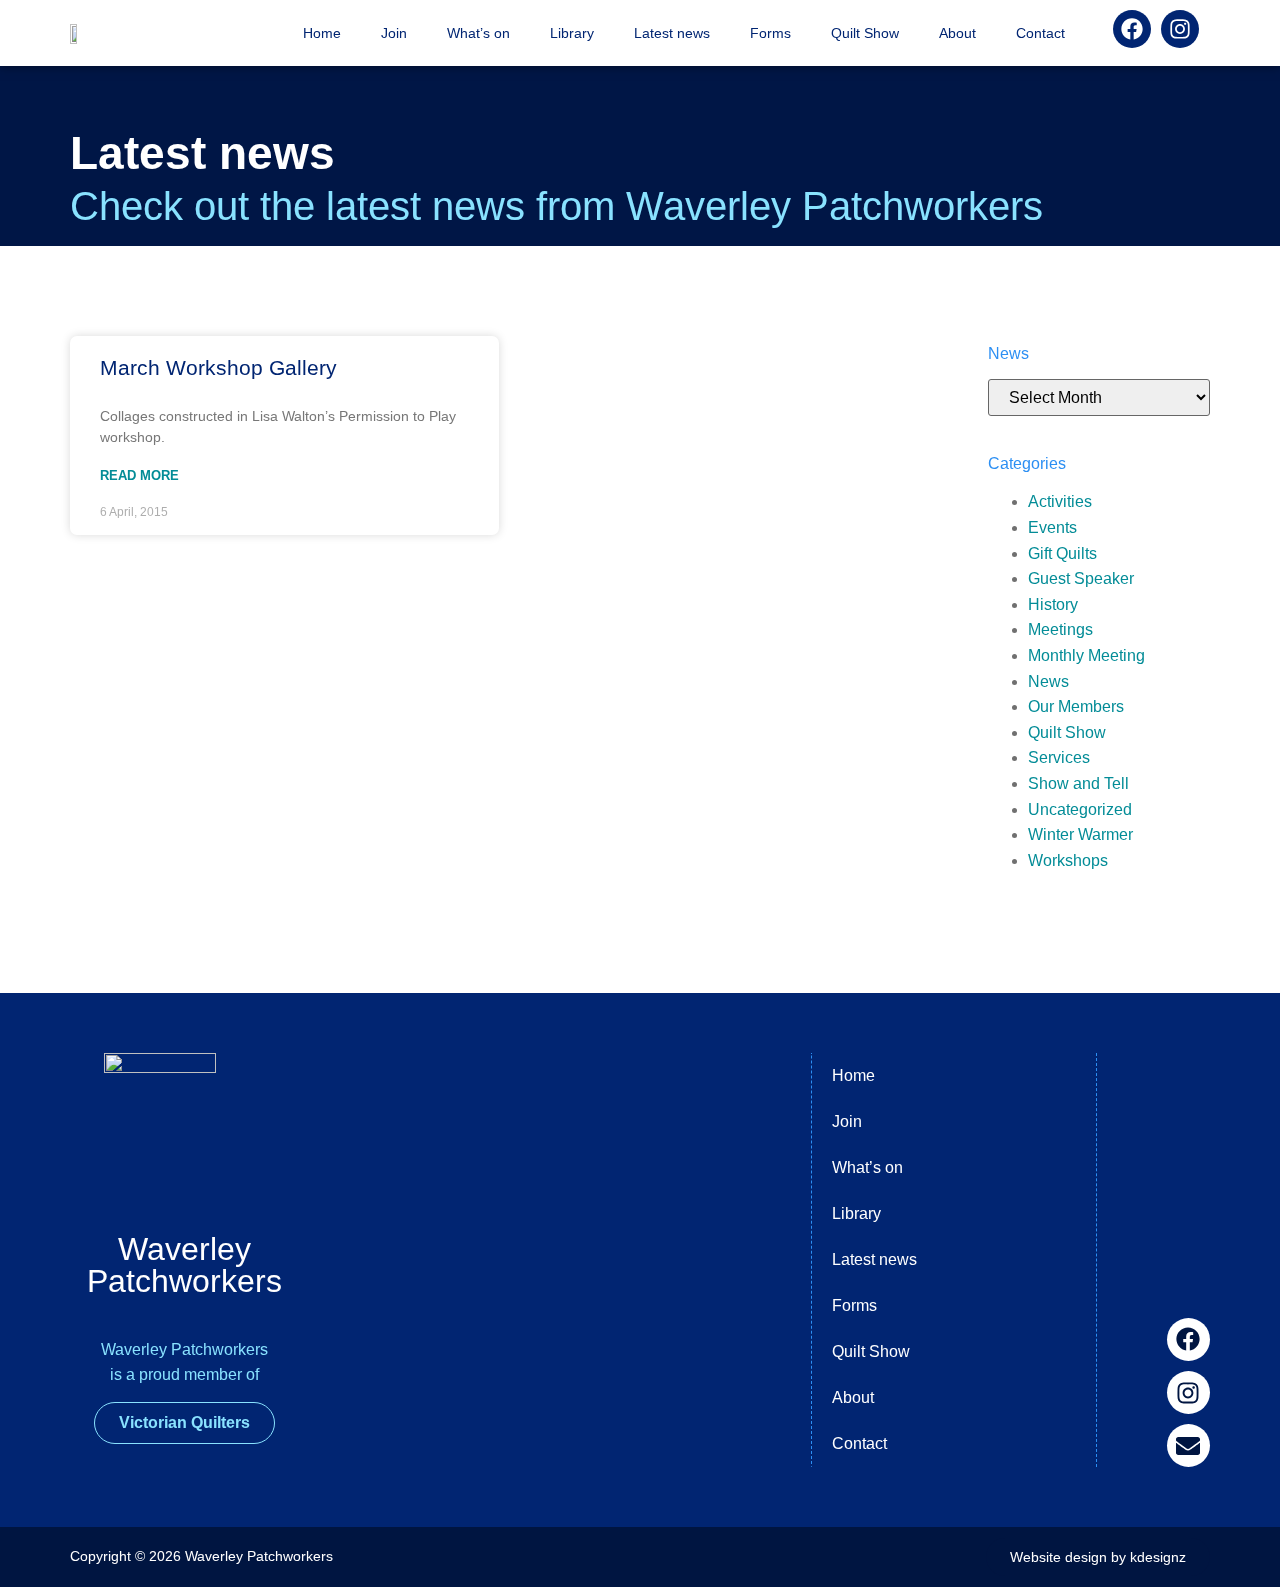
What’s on (478, 33)
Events (1052, 527)
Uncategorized (1080, 809)
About (957, 33)
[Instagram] (1188, 1392)
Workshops (1068, 860)
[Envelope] (1188, 1445)
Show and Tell (1078, 783)
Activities (1060, 501)
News (1048, 681)
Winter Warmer (1080, 834)
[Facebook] (1188, 1339)
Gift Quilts (1062, 553)
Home (322, 33)
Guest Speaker (1081, 578)
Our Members (1076, 706)
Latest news (672, 33)
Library (572, 33)
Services (1059, 757)
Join (394, 33)
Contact (1040, 33)
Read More (139, 475)
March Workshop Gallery (218, 367)
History (1053, 604)
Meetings (1060, 629)
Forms (770, 33)
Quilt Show (865, 33)
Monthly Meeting (1086, 655)
